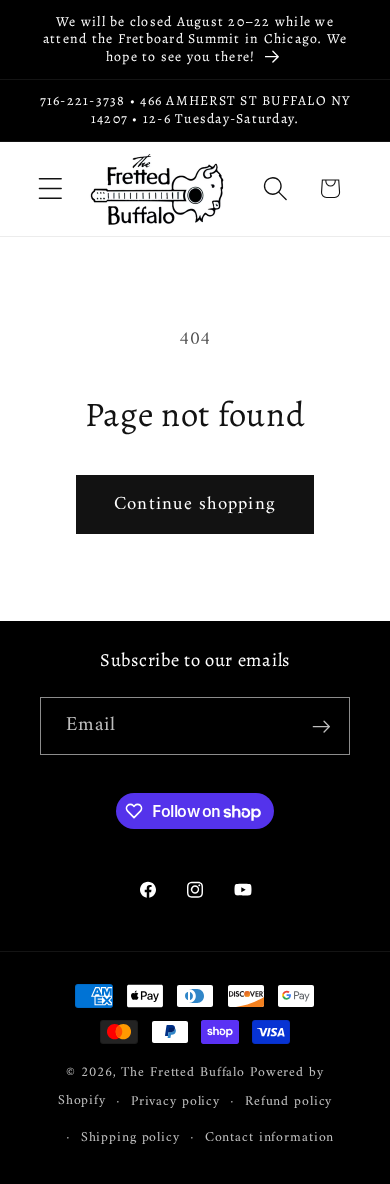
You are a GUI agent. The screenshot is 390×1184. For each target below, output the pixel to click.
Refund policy (288, 1102)
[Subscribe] (321, 726)
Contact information (270, 1138)
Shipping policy (130, 1138)
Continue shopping (195, 504)
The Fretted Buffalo (185, 1073)
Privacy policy (175, 1102)
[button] (50, 188)
